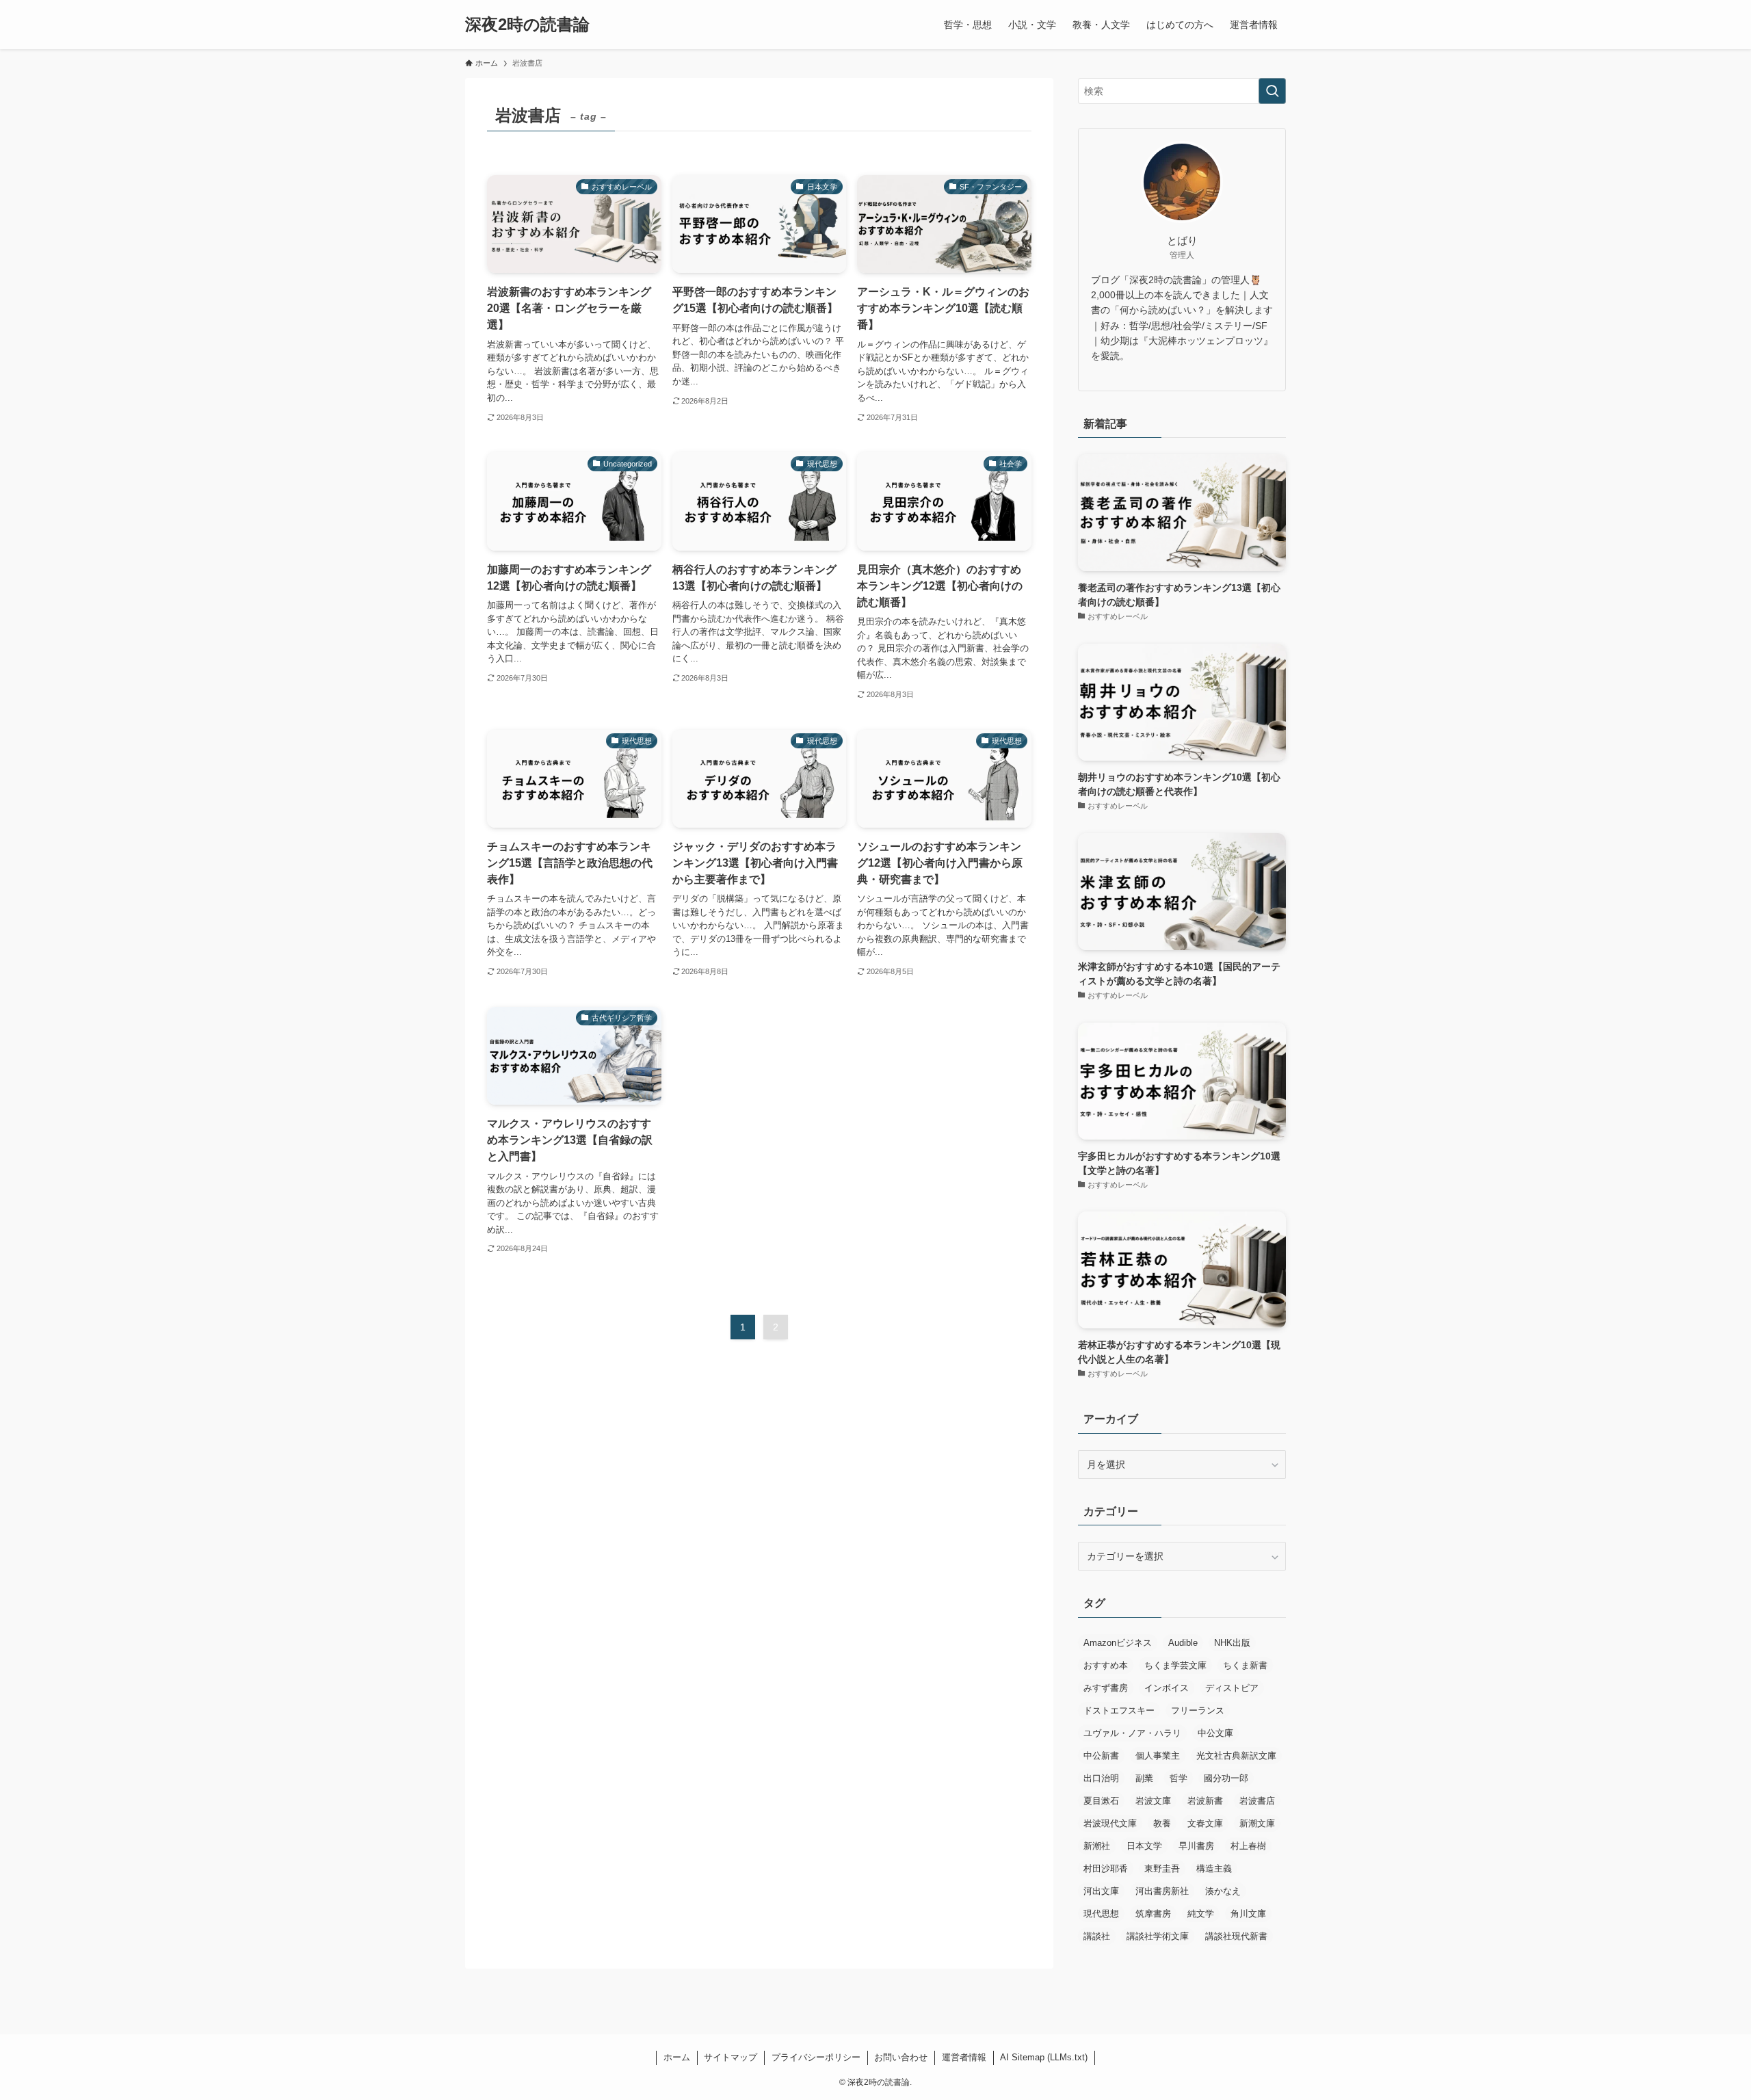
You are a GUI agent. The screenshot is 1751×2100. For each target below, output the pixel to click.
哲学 (1179, 1778)
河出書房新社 (1162, 1891)
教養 (1162, 1823)
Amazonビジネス (1118, 1643)
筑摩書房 (1153, 1914)
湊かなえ (1223, 1891)
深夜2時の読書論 (527, 25)
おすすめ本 (1106, 1665)
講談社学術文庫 (1158, 1936)
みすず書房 (1106, 1688)
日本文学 (1144, 1846)
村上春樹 (1248, 1846)
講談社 (1097, 1936)
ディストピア (1232, 1688)
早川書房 (1196, 1846)
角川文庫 (1248, 1914)
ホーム (677, 2057)
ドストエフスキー (1119, 1710)
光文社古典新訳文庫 (1236, 1756)
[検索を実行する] (1272, 91)
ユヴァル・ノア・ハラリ (1132, 1733)
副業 (1144, 1778)
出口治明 (1101, 1778)
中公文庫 (1215, 1733)
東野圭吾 (1162, 1868)
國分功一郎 (1226, 1778)
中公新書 (1101, 1756)
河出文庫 (1101, 1891)
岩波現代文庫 (1110, 1823)
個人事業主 (1158, 1756)
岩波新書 (1205, 1801)
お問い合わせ (901, 2057)
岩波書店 (1257, 1801)
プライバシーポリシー (816, 2057)
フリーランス (1198, 1710)
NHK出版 (1232, 1643)
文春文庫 (1205, 1823)
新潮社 (1097, 1846)
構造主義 (1214, 1868)
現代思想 (1101, 1914)
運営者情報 (964, 2057)
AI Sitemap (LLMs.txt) (1044, 2057)
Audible (1183, 1643)
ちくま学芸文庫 (1175, 1665)
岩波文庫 (1153, 1801)
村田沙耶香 (1106, 1868)
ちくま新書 (1245, 1665)
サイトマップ (730, 2057)
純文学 (1201, 1914)
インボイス (1167, 1688)
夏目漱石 (1101, 1801)
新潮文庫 (1257, 1823)
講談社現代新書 (1236, 1936)
